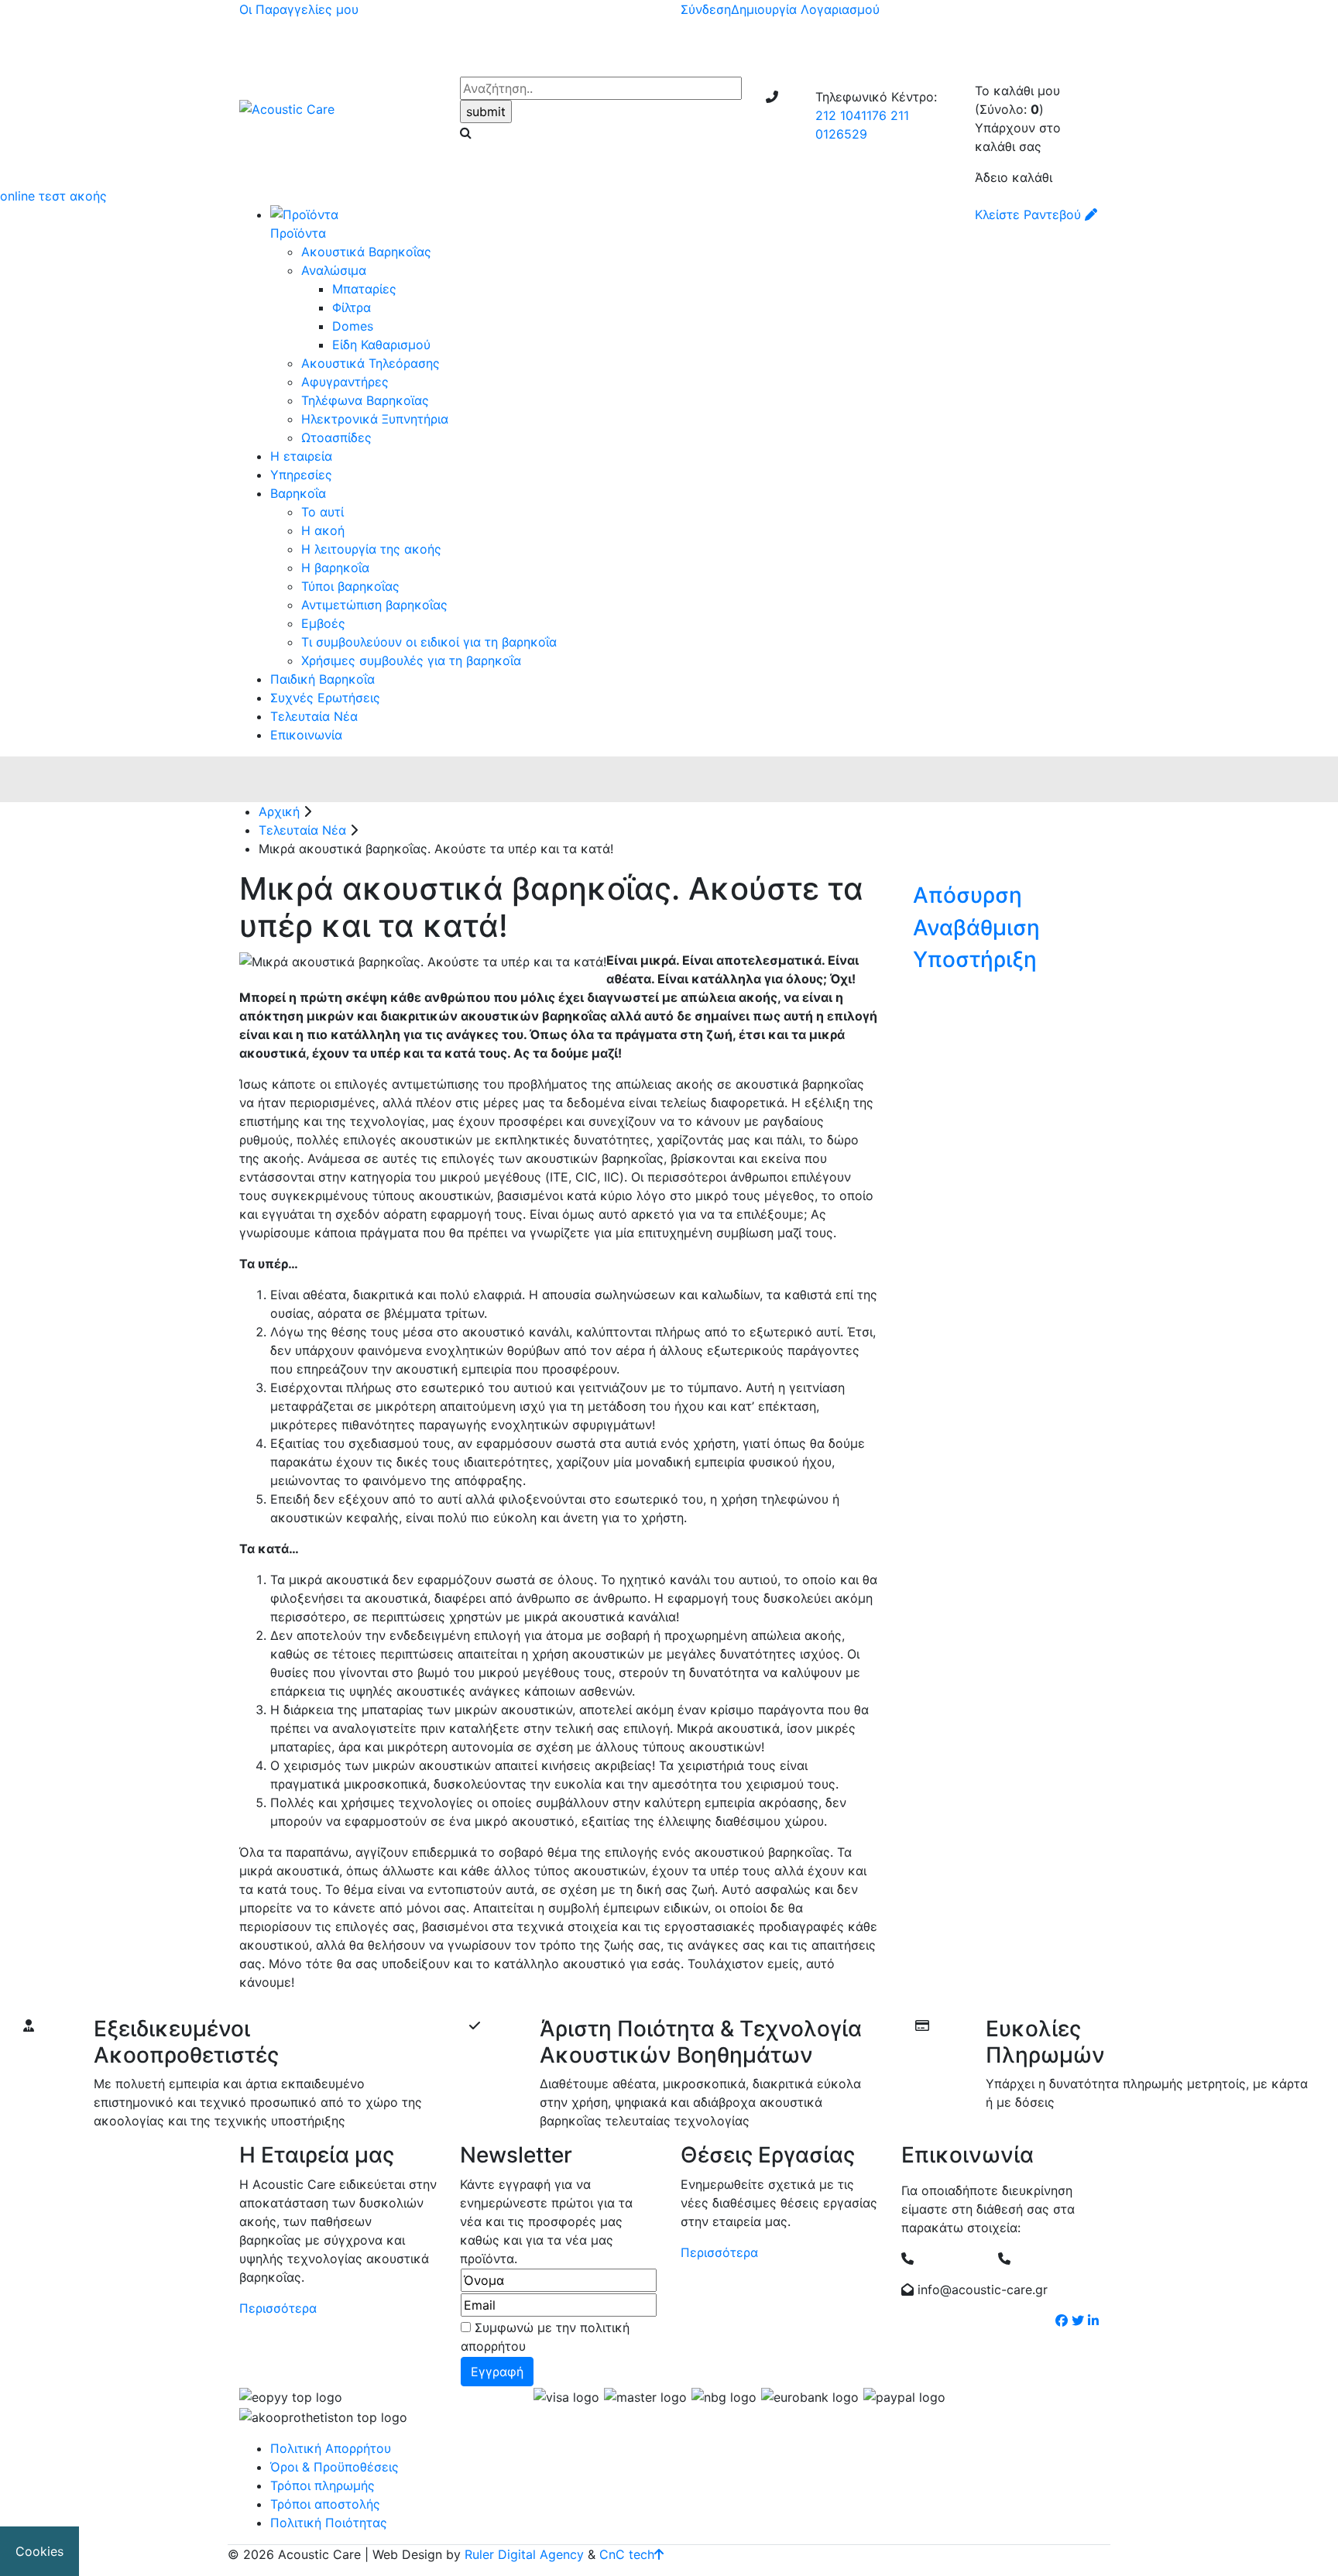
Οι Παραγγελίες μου (299, 9)
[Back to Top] (659, 2554)
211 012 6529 (1051, 2259)
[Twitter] (1078, 2320)
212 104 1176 (954, 2259)
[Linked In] (1093, 2320)
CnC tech (627, 2554)
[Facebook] (1062, 2320)
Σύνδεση (706, 9)
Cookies (39, 2551)
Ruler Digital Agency (524, 2554)
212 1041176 (851, 115)
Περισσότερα (278, 2308)
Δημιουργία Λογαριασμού (805, 9)
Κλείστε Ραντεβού (1030, 214)
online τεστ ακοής (53, 196)
